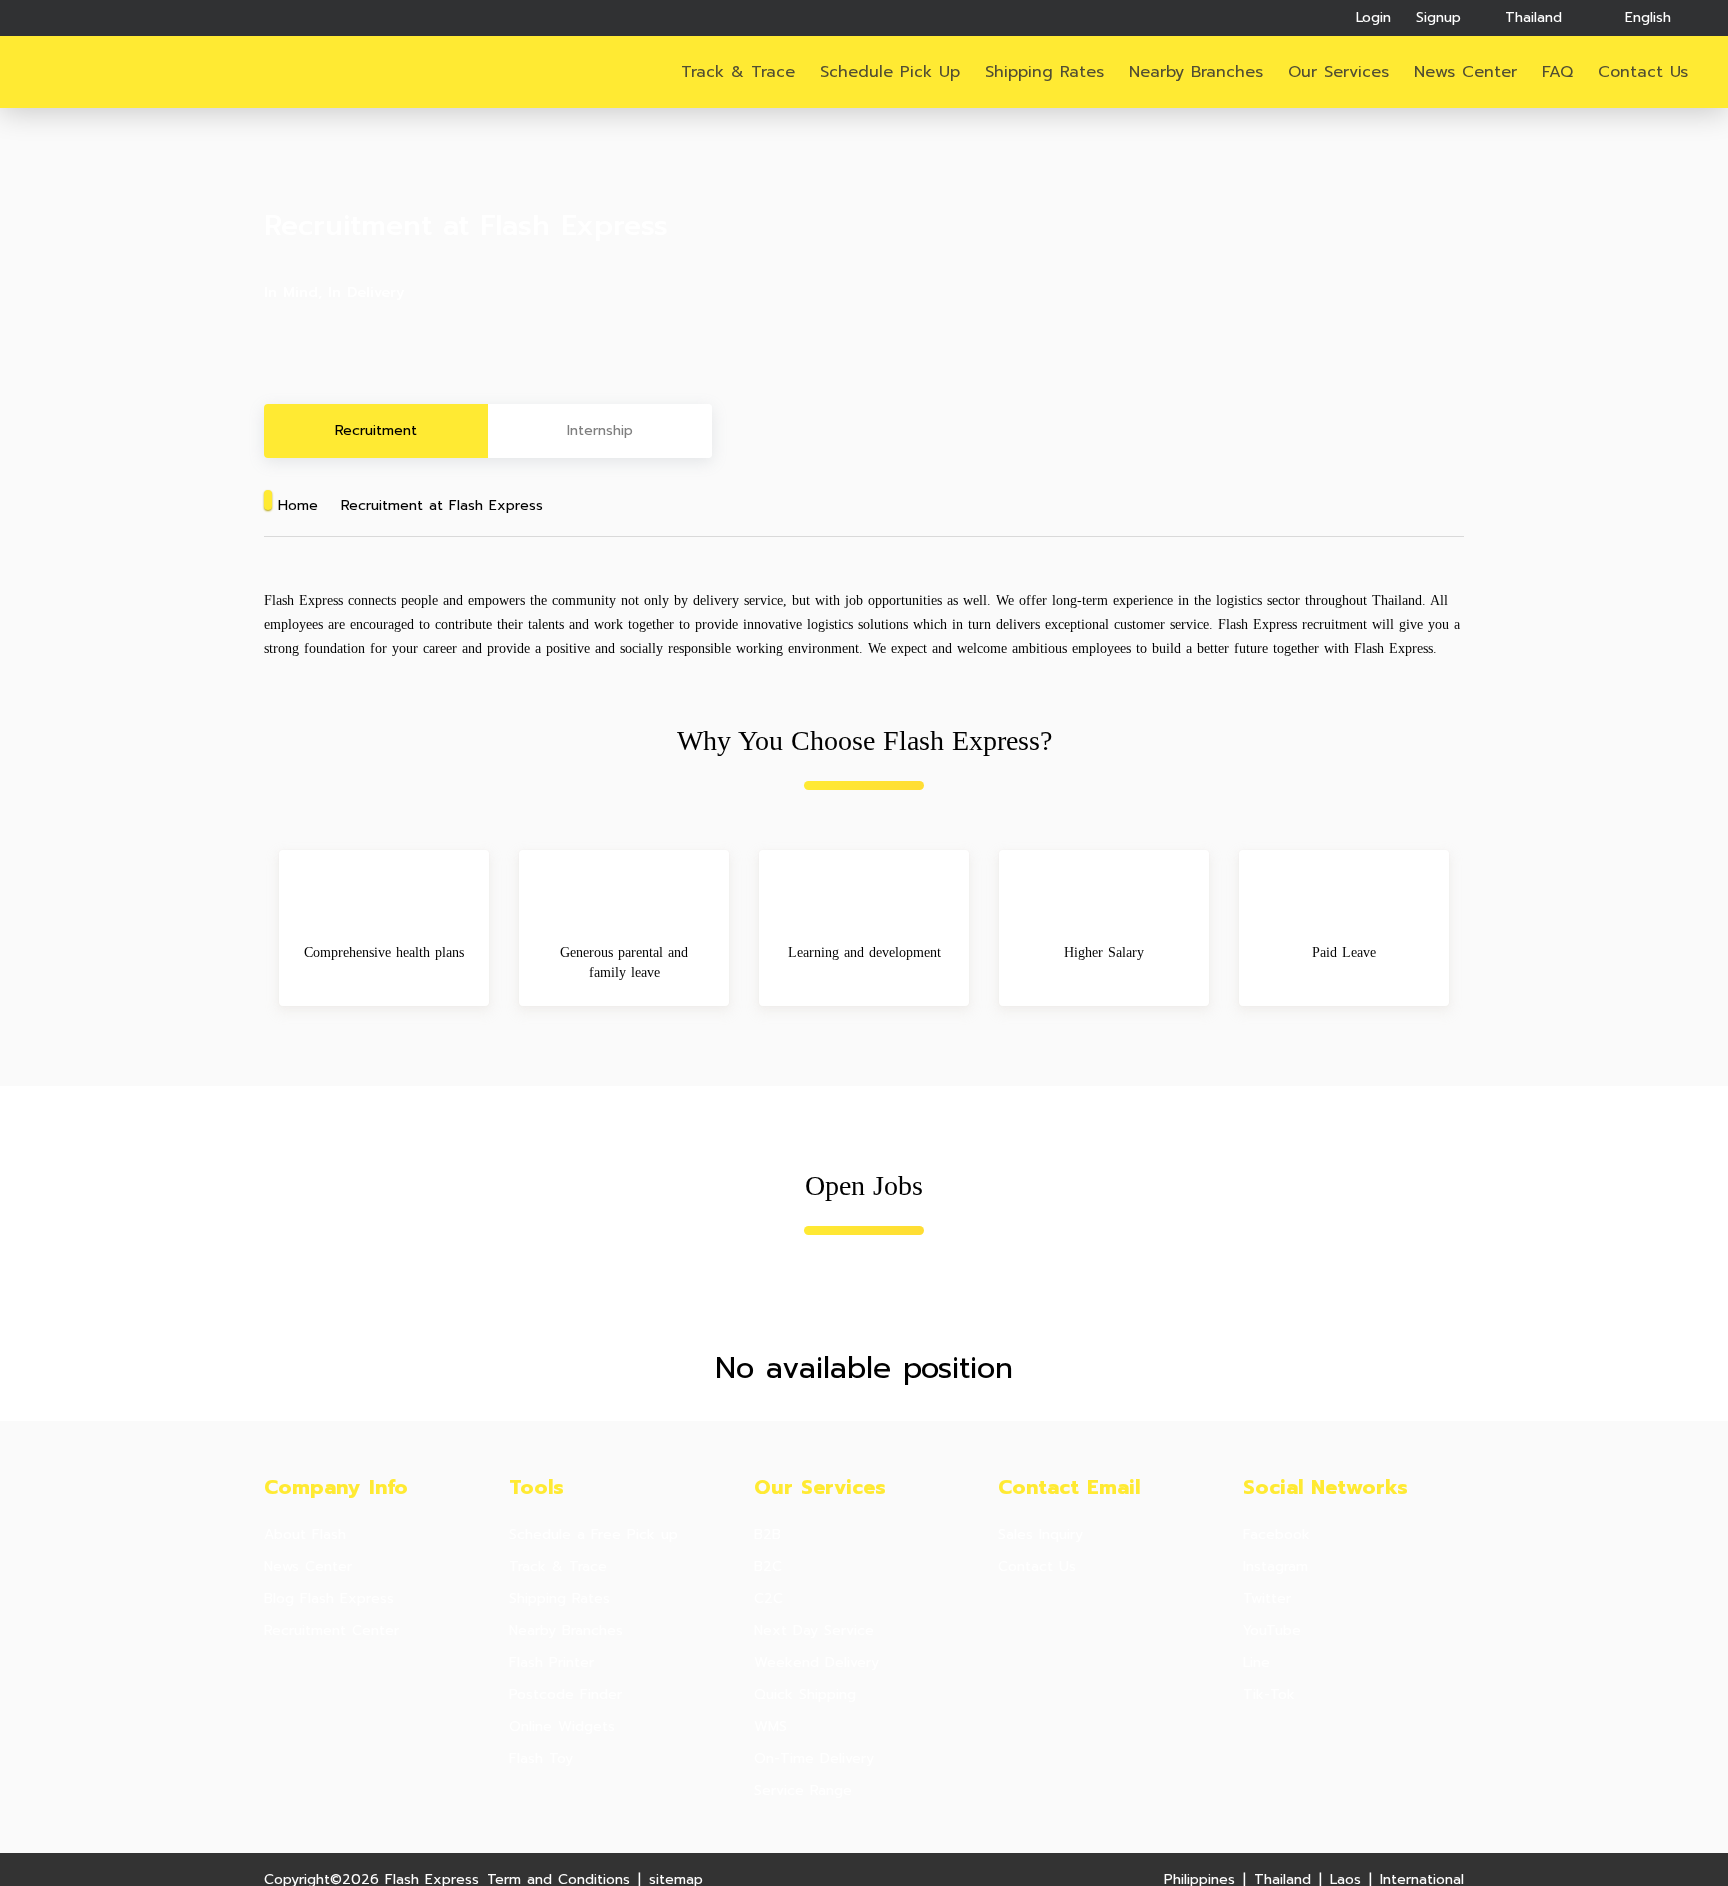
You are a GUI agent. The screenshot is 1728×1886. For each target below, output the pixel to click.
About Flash (305, 1535)
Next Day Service (814, 1631)
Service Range (803, 1791)
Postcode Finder (565, 1695)
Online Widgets (562, 1727)
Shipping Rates (1044, 72)
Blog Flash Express (329, 1599)
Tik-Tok (1269, 1695)
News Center (1465, 72)
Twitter (1267, 1599)
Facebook (1276, 1535)
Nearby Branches (1196, 72)
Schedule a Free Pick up (593, 1535)
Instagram (1275, 1567)
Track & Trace (738, 72)
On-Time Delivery (814, 1759)
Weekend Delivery (816, 1663)
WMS (770, 1727)
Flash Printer (551, 1663)
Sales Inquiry (1040, 1535)
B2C (768, 1567)
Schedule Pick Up (890, 72)
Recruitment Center (331, 1631)
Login (1373, 17)
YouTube (1272, 1631)
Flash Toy (541, 1759)
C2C (768, 1599)
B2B (767, 1535)
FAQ (1557, 72)
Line (1256, 1663)
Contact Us (1037, 1567)
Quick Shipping (805, 1695)
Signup (1438, 17)
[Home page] (113, 73)
